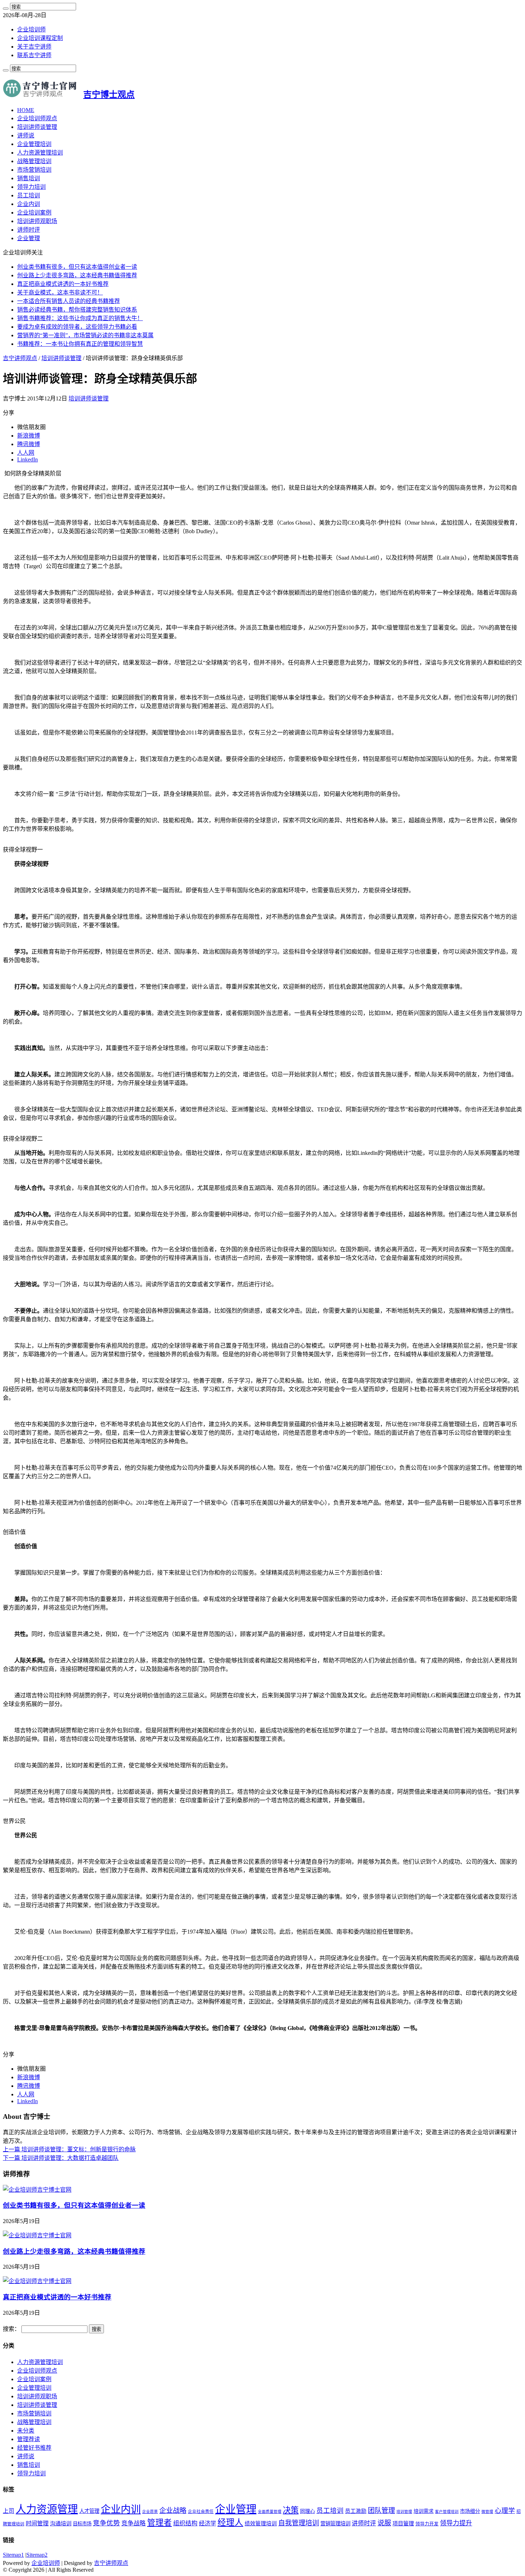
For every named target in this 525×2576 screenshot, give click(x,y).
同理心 (307, 2511)
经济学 (207, 2523)
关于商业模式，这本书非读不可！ (60, 292)
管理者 (159, 2523)
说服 (384, 2523)
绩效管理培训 (261, 2524)
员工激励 (356, 2511)
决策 (291, 2510)
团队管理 (381, 2511)
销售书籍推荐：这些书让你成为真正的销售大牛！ (80, 318)
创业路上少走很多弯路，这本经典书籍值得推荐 (77, 275)
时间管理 (37, 2523)
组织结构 (185, 2523)
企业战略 (173, 2511)
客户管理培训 (447, 2512)
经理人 (230, 2522)
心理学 (505, 2511)
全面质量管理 (270, 2512)
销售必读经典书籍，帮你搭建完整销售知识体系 (77, 310)
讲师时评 (29, 230)
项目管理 (403, 2523)
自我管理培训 (299, 2523)
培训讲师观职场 (37, 221)
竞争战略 (134, 2523)
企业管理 (29, 238)
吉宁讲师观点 (20, 358)
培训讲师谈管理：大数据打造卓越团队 (61, 2158)
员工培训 (29, 195)
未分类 (26, 2431)
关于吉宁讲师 (34, 47)
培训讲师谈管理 (37, 127)
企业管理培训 (34, 144)
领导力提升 (456, 2523)
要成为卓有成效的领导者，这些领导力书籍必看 (77, 327)
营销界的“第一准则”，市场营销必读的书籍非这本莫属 (85, 335)
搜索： (11, 2329)
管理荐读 (29, 2439)
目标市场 (82, 2524)
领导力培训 (31, 187)
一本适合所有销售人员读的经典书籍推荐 (69, 301)
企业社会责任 (201, 2511)
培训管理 (404, 2512)
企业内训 (29, 204)
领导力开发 (427, 2524)
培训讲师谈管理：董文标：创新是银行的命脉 (69, 2149)
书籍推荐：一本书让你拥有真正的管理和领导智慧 (80, 344)
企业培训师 (31, 29)
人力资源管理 (47, 2509)
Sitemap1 (13, 2555)
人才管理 (89, 2511)
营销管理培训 (335, 2524)
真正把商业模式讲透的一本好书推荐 (63, 284)
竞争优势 (106, 2523)
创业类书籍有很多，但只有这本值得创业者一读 (77, 267)
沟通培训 (61, 2523)
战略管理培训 (34, 161)
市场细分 (470, 2511)
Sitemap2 (37, 2555)
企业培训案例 (34, 213)
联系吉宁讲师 (34, 55)
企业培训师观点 (37, 118)
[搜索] (6, 9)
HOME (26, 110)
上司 (9, 2511)
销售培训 (29, 178)
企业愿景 (150, 2512)
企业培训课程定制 (40, 38)
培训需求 (424, 2511)
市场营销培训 (34, 170)
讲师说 (26, 135)
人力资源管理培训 (40, 153)
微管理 (487, 2512)
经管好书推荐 (34, 2448)
